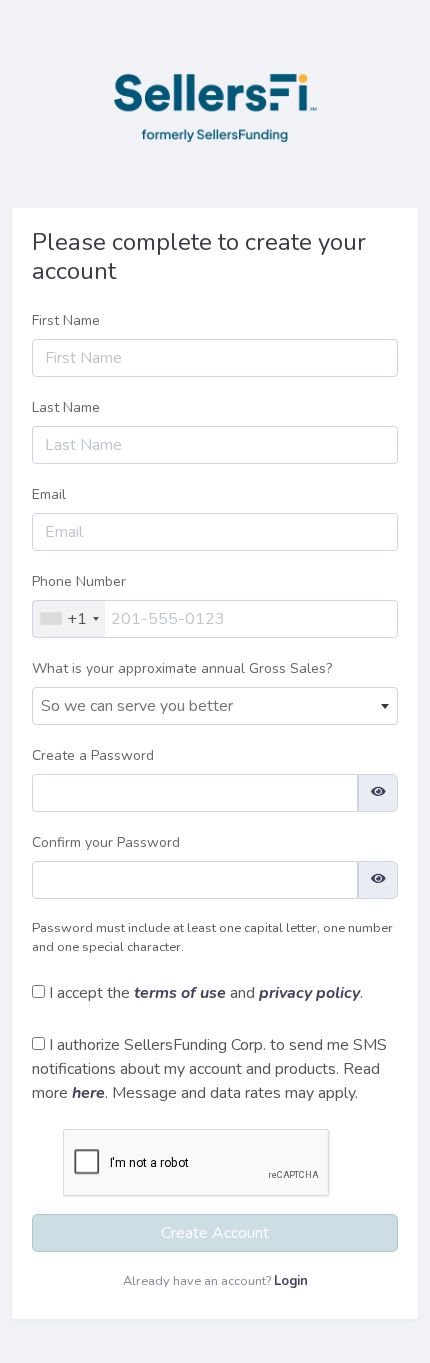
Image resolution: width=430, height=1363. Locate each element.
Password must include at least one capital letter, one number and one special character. (212, 937)
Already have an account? (215, 1281)
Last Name (66, 407)
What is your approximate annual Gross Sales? (182, 668)
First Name (66, 320)
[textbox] (215, 706)
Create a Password (93, 755)
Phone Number (79, 581)
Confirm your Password (106, 842)
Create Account (215, 1233)
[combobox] (69, 619)
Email (49, 494)
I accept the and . (204, 993)
